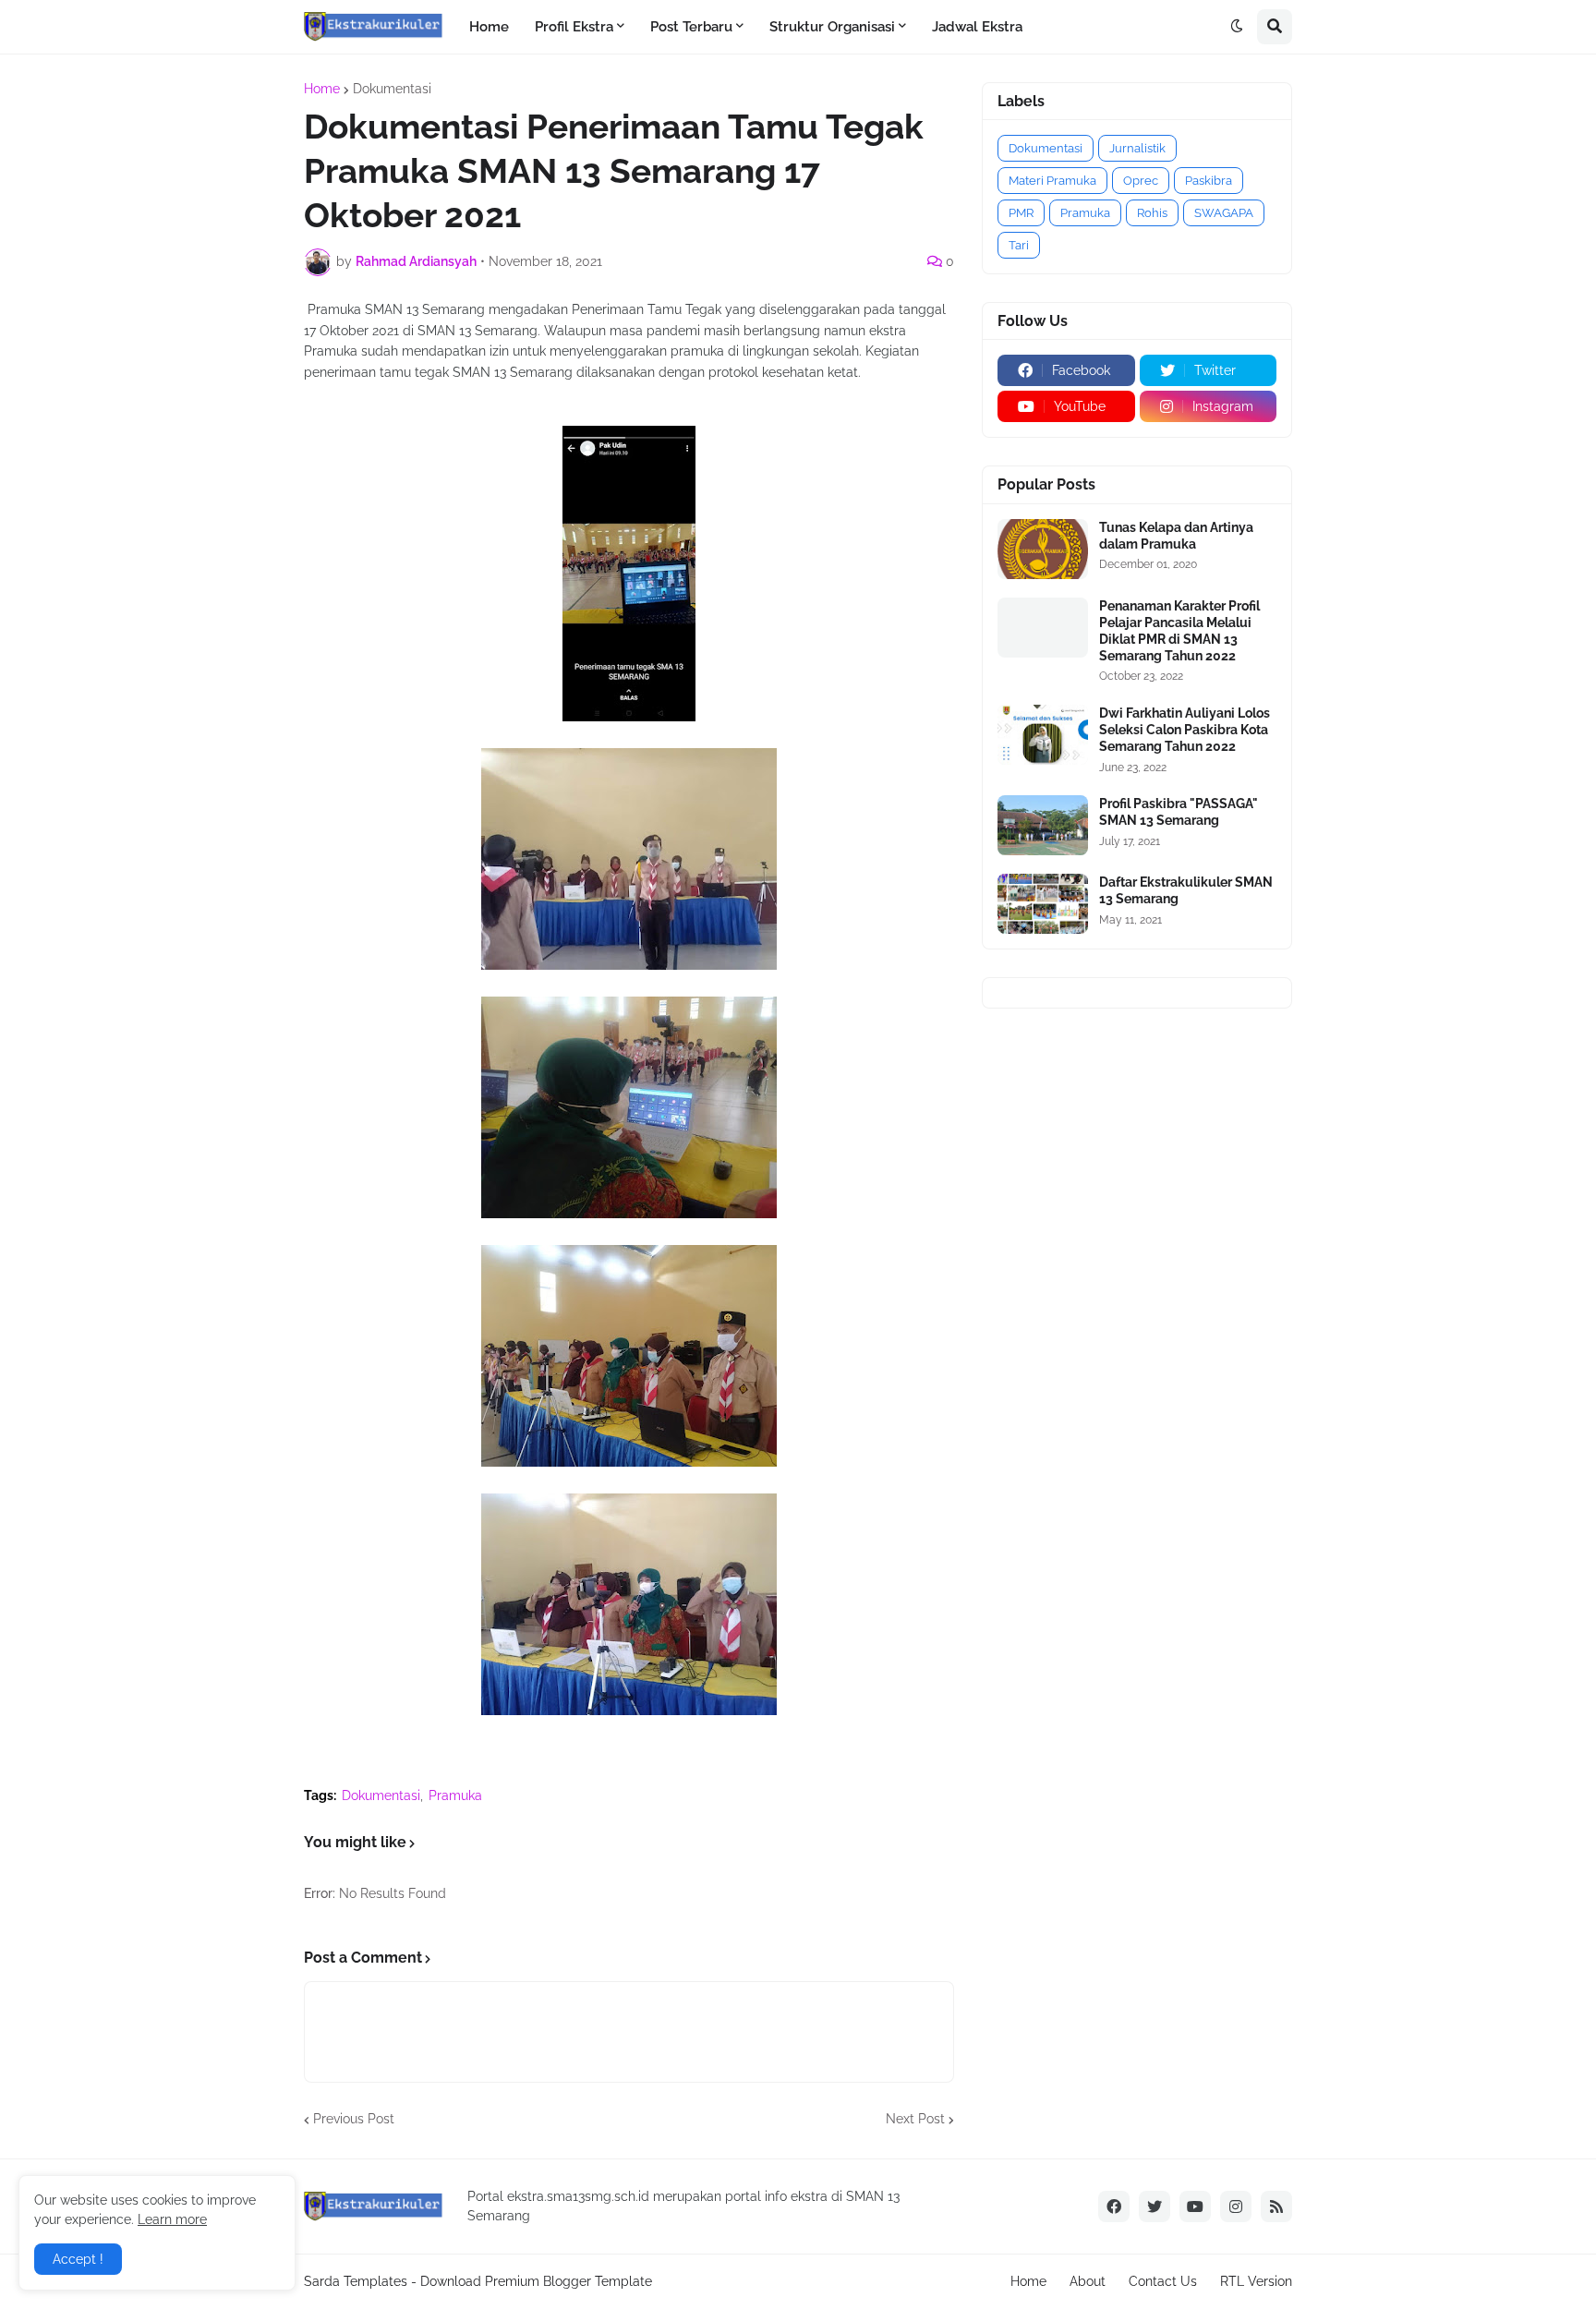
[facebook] (1114, 2206)
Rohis (1152, 213)
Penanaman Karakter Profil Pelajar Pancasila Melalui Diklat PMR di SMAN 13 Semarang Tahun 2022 (1179, 631)
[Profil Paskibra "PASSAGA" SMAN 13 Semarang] (1043, 825)
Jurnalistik (1137, 148)
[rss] (1276, 2206)
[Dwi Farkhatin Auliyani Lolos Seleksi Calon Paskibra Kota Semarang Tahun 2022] (1043, 735)
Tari (1019, 245)
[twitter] (1155, 2206)
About (1088, 2281)
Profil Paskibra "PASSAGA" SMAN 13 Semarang (1179, 812)
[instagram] (1236, 2206)
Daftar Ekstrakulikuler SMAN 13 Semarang (1186, 890)
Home (322, 89)
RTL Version (1256, 2281)
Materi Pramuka (1052, 181)
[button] (1237, 27)
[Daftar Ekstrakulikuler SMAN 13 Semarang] (1043, 904)
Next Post (915, 2119)
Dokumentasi (392, 89)
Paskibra (1209, 181)
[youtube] (1195, 2206)
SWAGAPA (1224, 213)
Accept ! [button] (78, 2259)
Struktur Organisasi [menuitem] (832, 27)
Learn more (172, 2219)
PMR (1021, 213)
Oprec (1141, 181)
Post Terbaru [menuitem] (691, 27)
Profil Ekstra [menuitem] (574, 27)
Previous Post (354, 2119)
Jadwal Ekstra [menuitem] (977, 27)
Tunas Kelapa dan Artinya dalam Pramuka (1176, 536)
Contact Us (1163, 2281)
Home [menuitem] (489, 27)
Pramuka (455, 1795)
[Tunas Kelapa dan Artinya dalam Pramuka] (1043, 549)
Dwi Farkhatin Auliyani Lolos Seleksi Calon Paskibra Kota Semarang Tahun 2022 (1185, 730)
